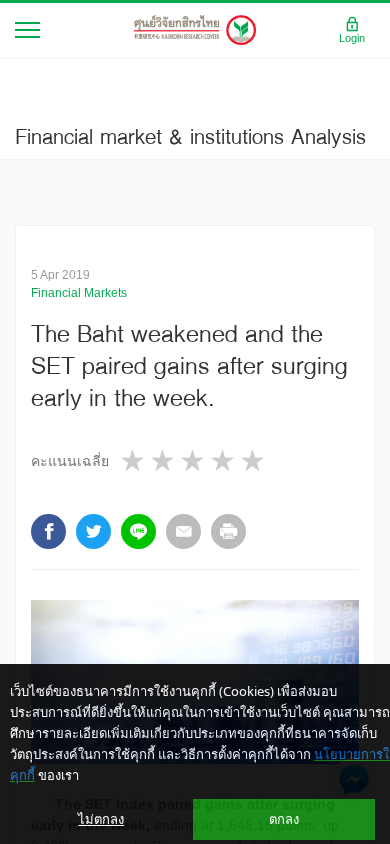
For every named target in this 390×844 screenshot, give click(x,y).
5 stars (254, 460)
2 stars (164, 460)
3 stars (194, 460)
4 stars (224, 460)
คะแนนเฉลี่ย (70, 461)
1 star (134, 460)
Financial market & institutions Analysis (190, 136)
